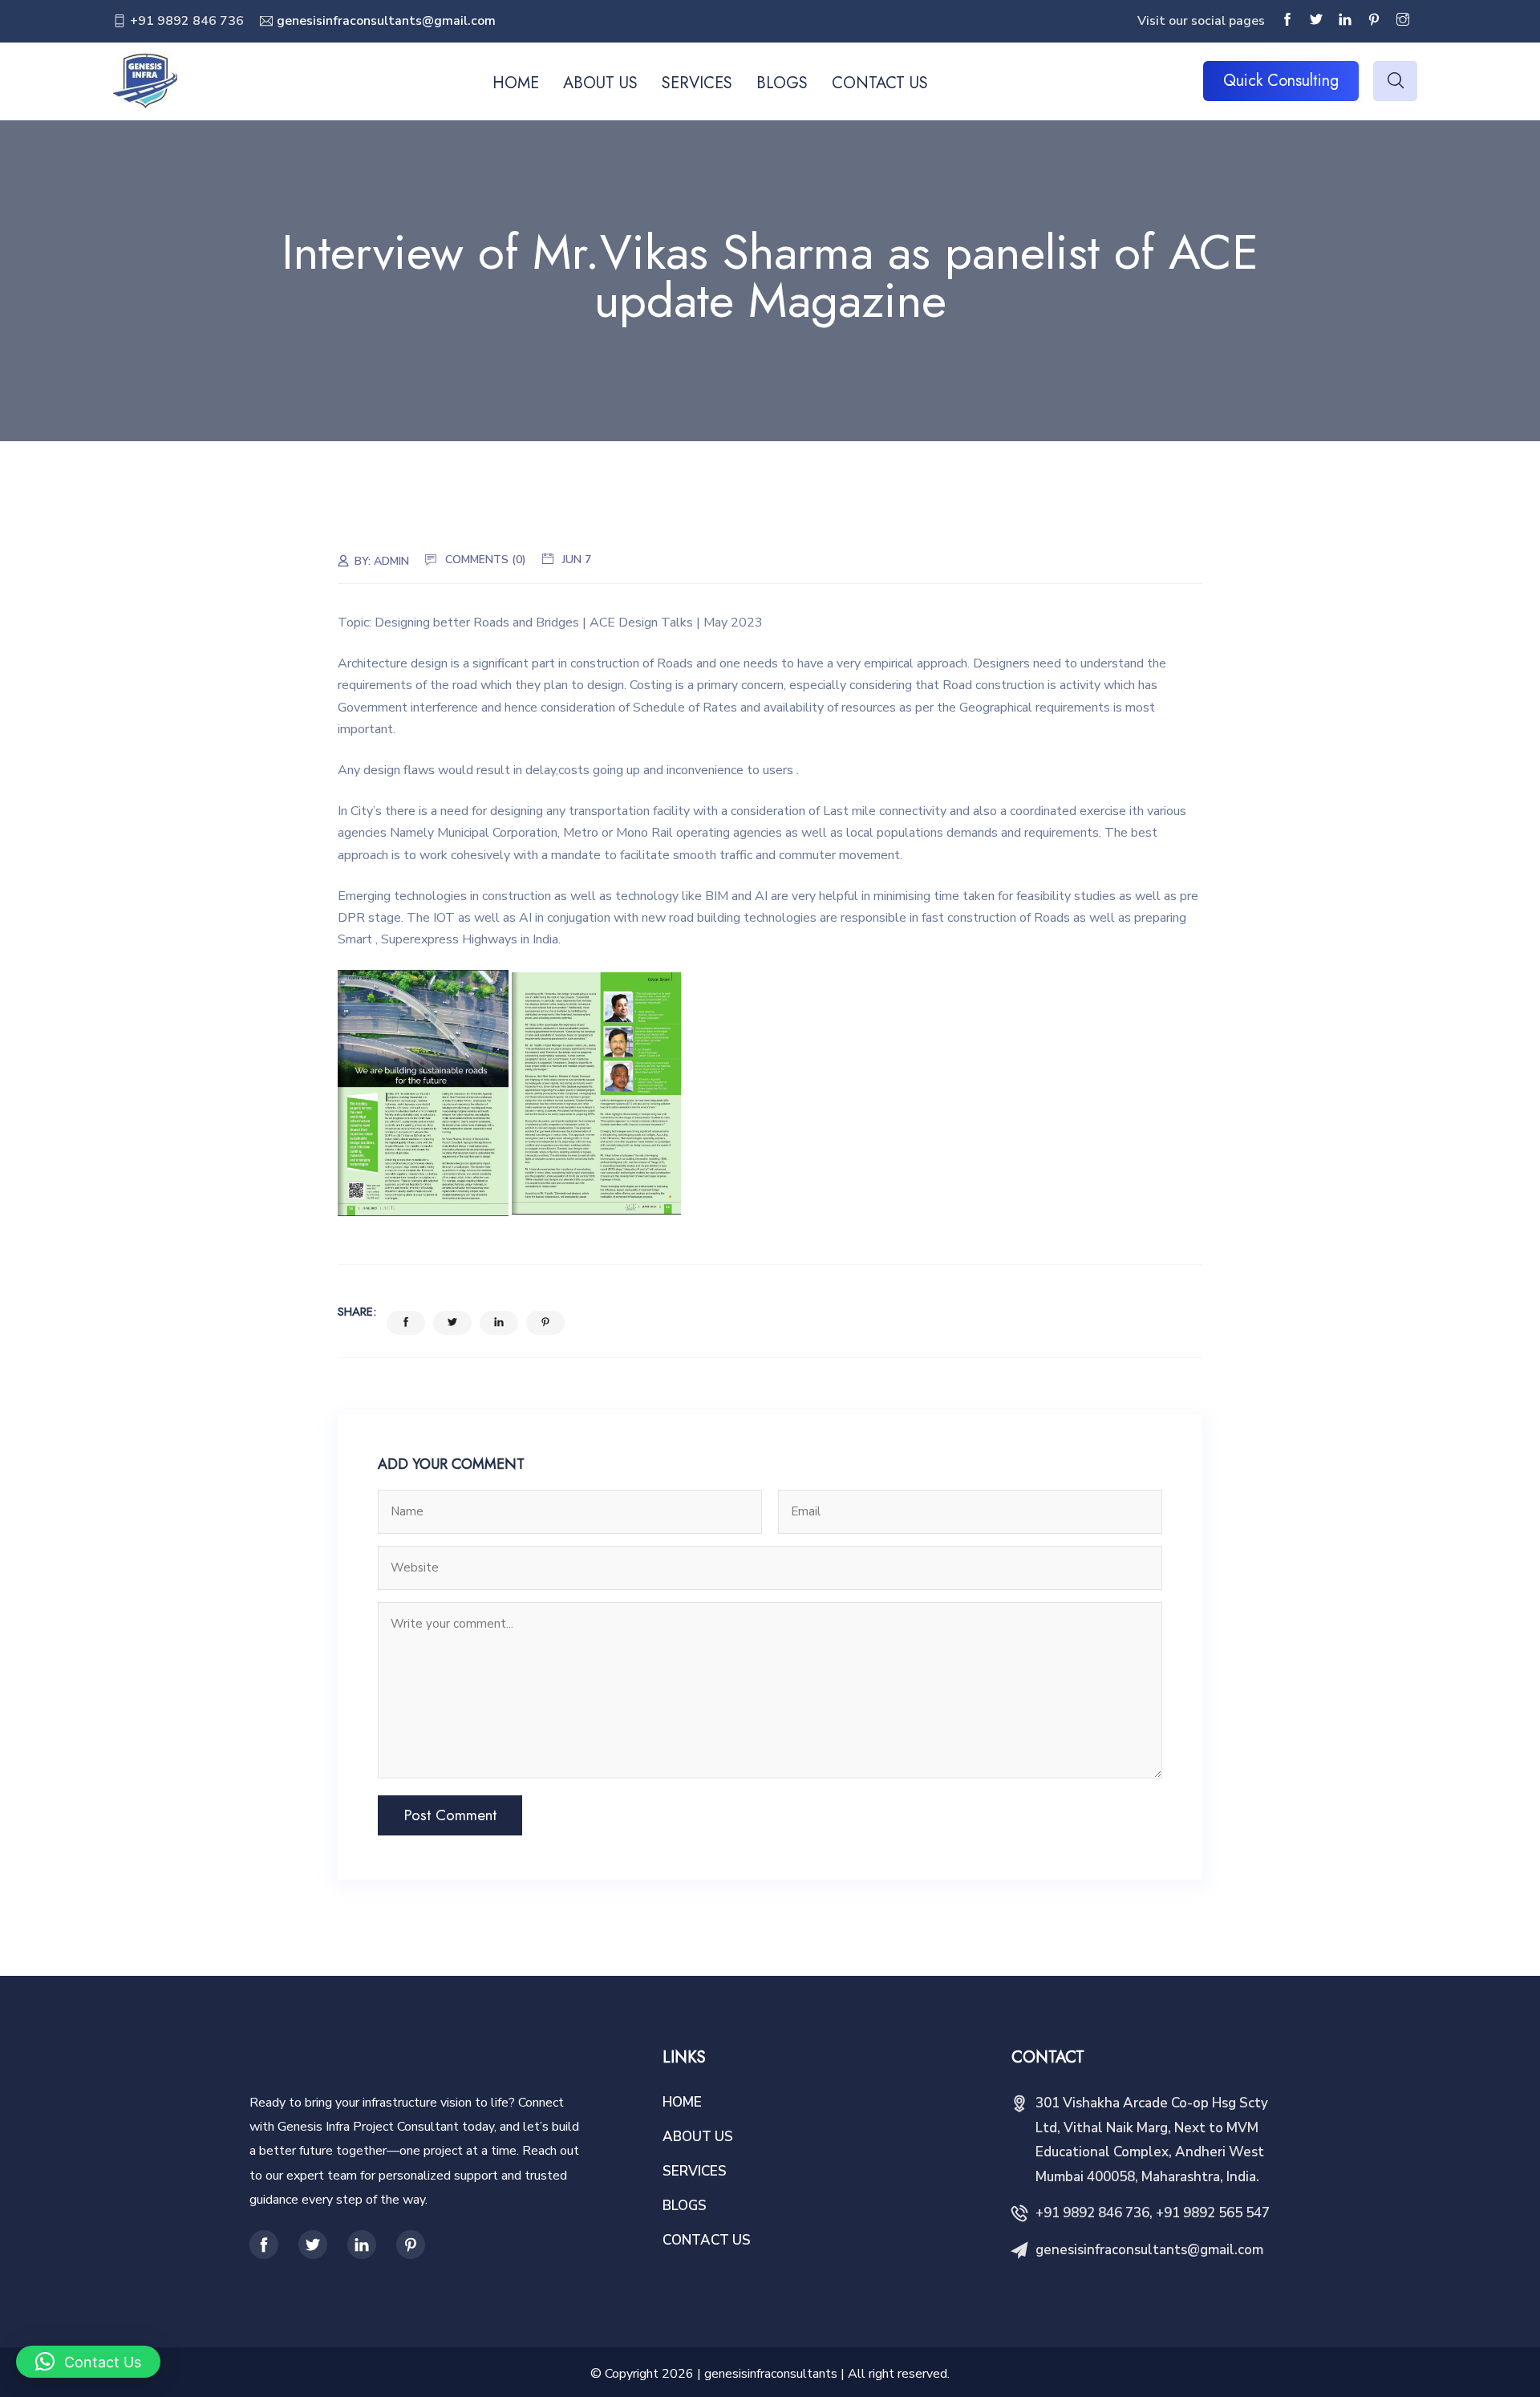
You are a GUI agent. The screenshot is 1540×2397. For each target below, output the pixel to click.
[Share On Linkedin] (499, 1323)
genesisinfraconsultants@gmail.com (386, 21)
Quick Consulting (1281, 81)
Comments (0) (486, 560)
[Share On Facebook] (406, 1323)
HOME (516, 83)
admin (391, 561)
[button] (88, 2362)
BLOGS (782, 83)
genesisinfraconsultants (771, 2374)
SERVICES (697, 83)
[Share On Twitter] (452, 1323)
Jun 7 (577, 560)
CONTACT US (880, 83)
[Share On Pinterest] (545, 1323)
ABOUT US (600, 83)
